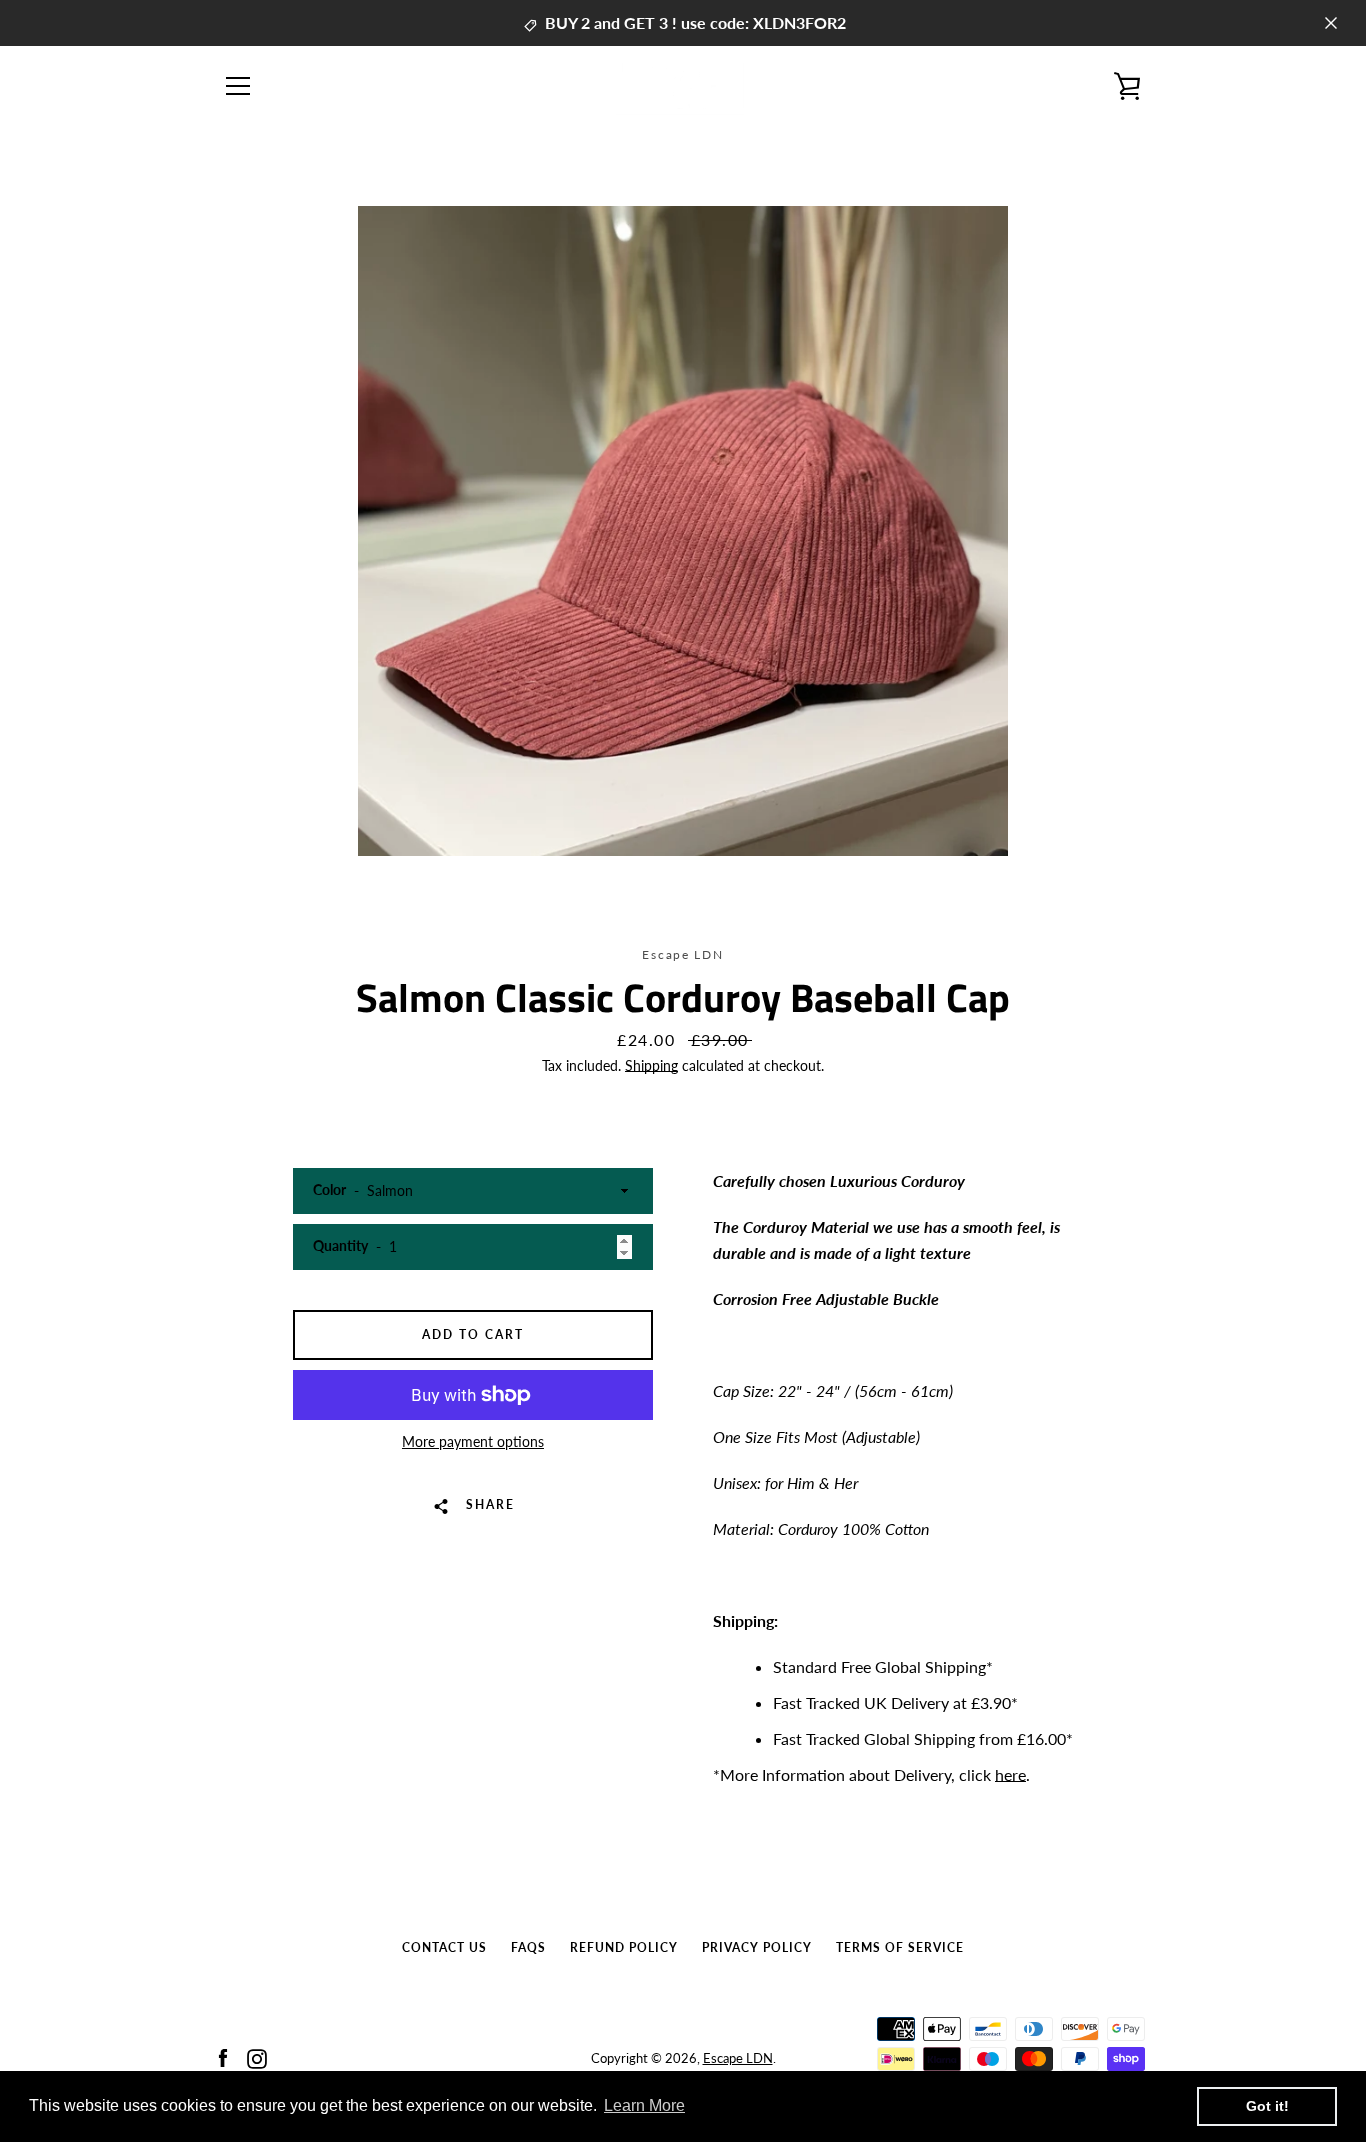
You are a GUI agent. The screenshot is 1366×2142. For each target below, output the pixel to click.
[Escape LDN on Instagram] (257, 2056)
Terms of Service (900, 1947)
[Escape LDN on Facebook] (223, 2056)
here (1010, 1774)
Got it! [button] (1267, 2106)
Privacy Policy (757, 1947)
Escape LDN (738, 2058)
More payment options (473, 1441)
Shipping (651, 1065)
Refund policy (624, 1947)
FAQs (528, 1947)
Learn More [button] (644, 2105)
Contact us (444, 1947)
